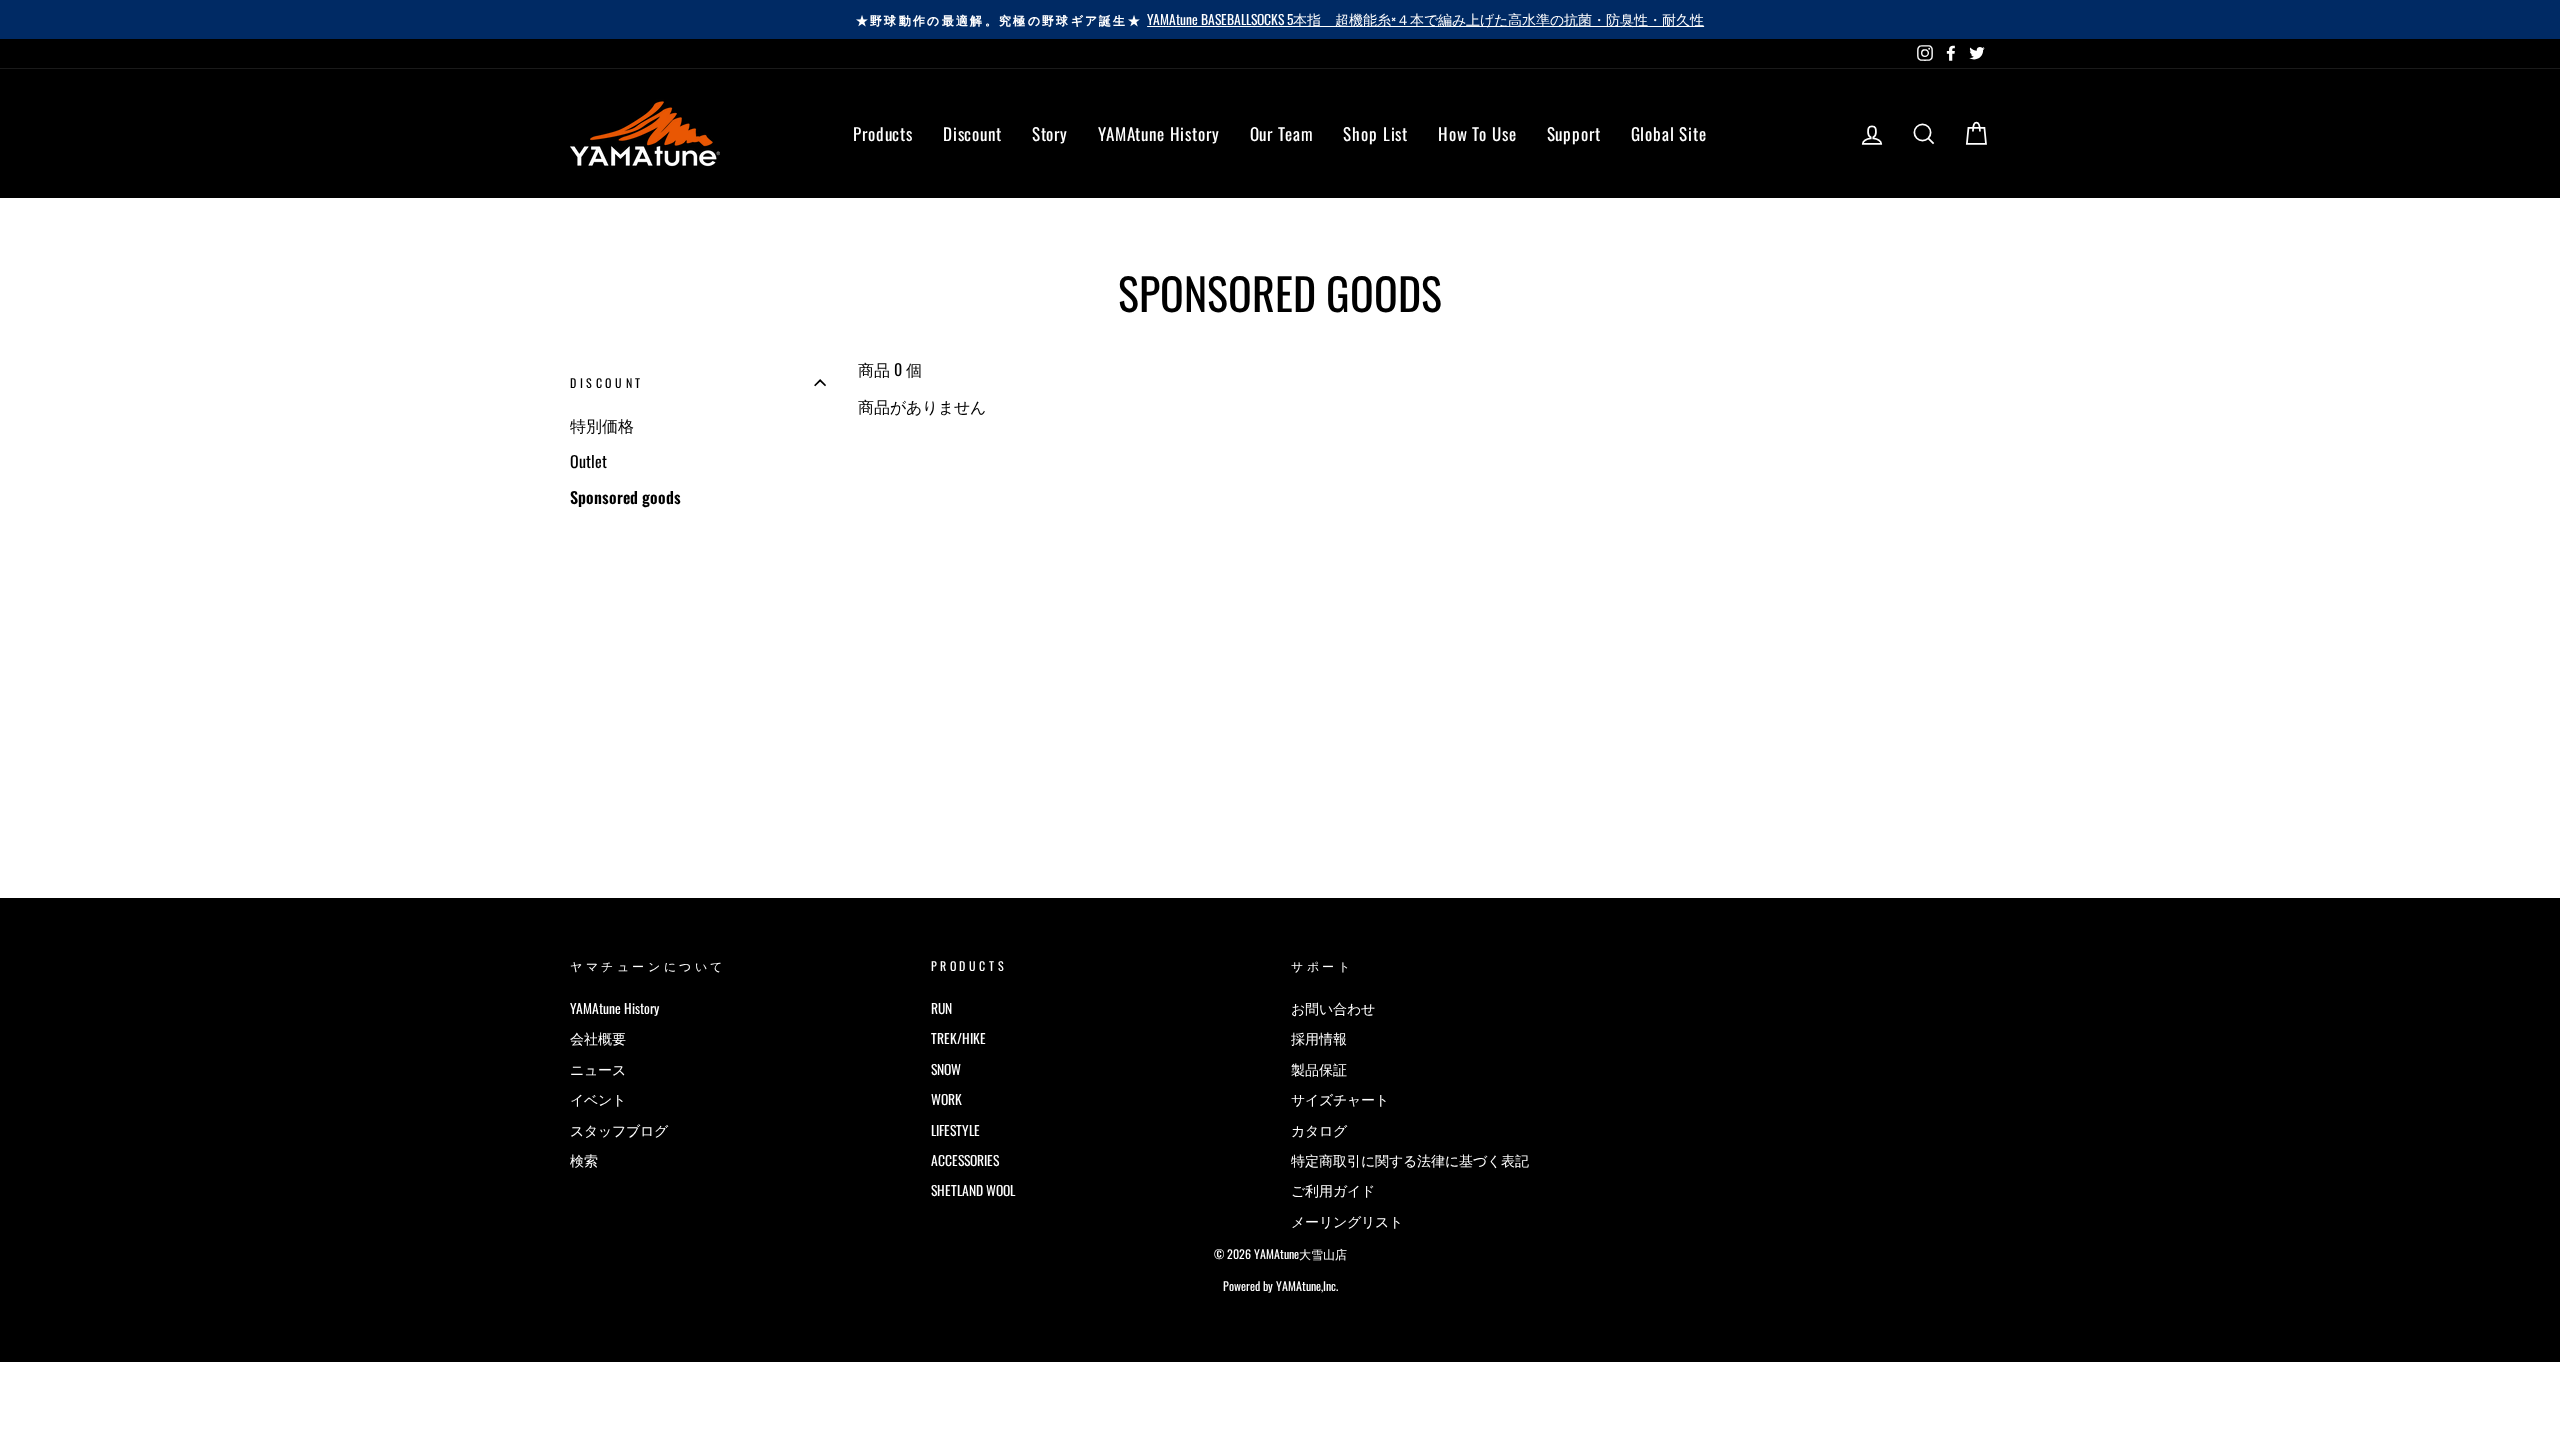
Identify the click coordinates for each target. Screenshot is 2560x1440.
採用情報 (1319, 1038)
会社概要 (598, 1038)
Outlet (588, 461)
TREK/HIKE (958, 1038)
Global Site (1669, 133)
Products (883, 133)
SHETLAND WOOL (973, 1190)
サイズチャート (1340, 1099)
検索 (584, 1160)
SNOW (946, 1069)
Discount (972, 133)
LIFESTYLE (955, 1130)
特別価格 (602, 425)
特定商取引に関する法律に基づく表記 (1410, 1160)
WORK (946, 1099)
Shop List (1375, 133)
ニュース (598, 1069)
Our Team (1282, 133)
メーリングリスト (1347, 1221)
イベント (598, 1099)
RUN (941, 1008)
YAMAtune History (1159, 133)
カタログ (1319, 1130)
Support (1574, 133)
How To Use (1477, 133)
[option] (1280, 19)
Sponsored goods (625, 497)
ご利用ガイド (1333, 1190)
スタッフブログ (619, 1130)
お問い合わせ (1333, 1008)
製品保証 (1319, 1069)
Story (1050, 133)
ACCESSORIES (965, 1160)
